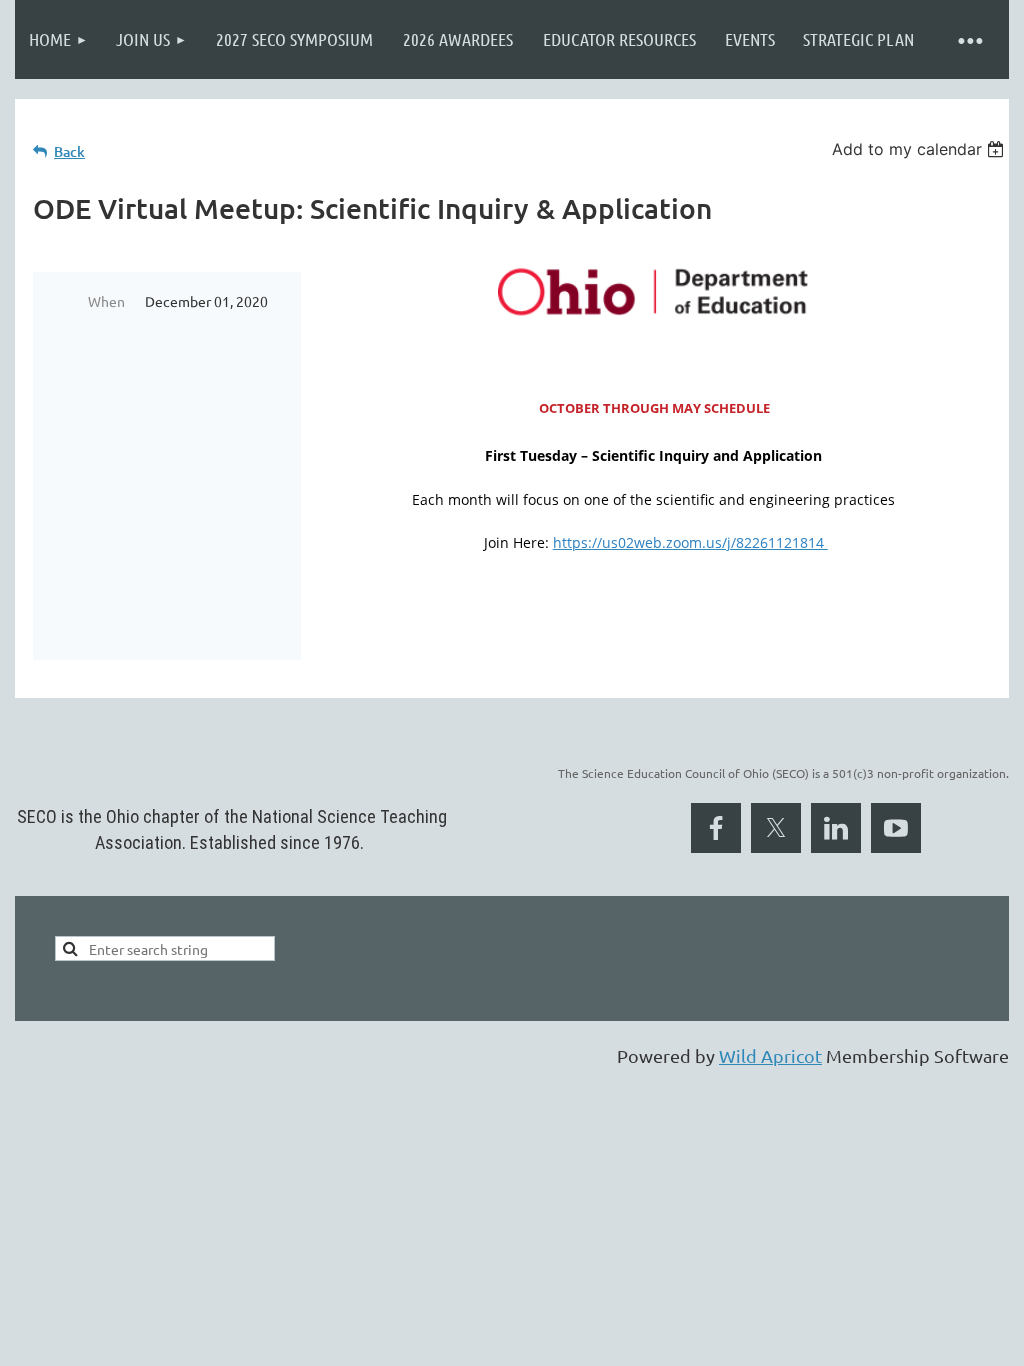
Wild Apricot (770, 1055)
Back (69, 151)
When (106, 301)
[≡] (969, 39)
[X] (776, 828)
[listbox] (920, 149)
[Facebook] (716, 828)
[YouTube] (896, 828)
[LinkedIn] (836, 828)
